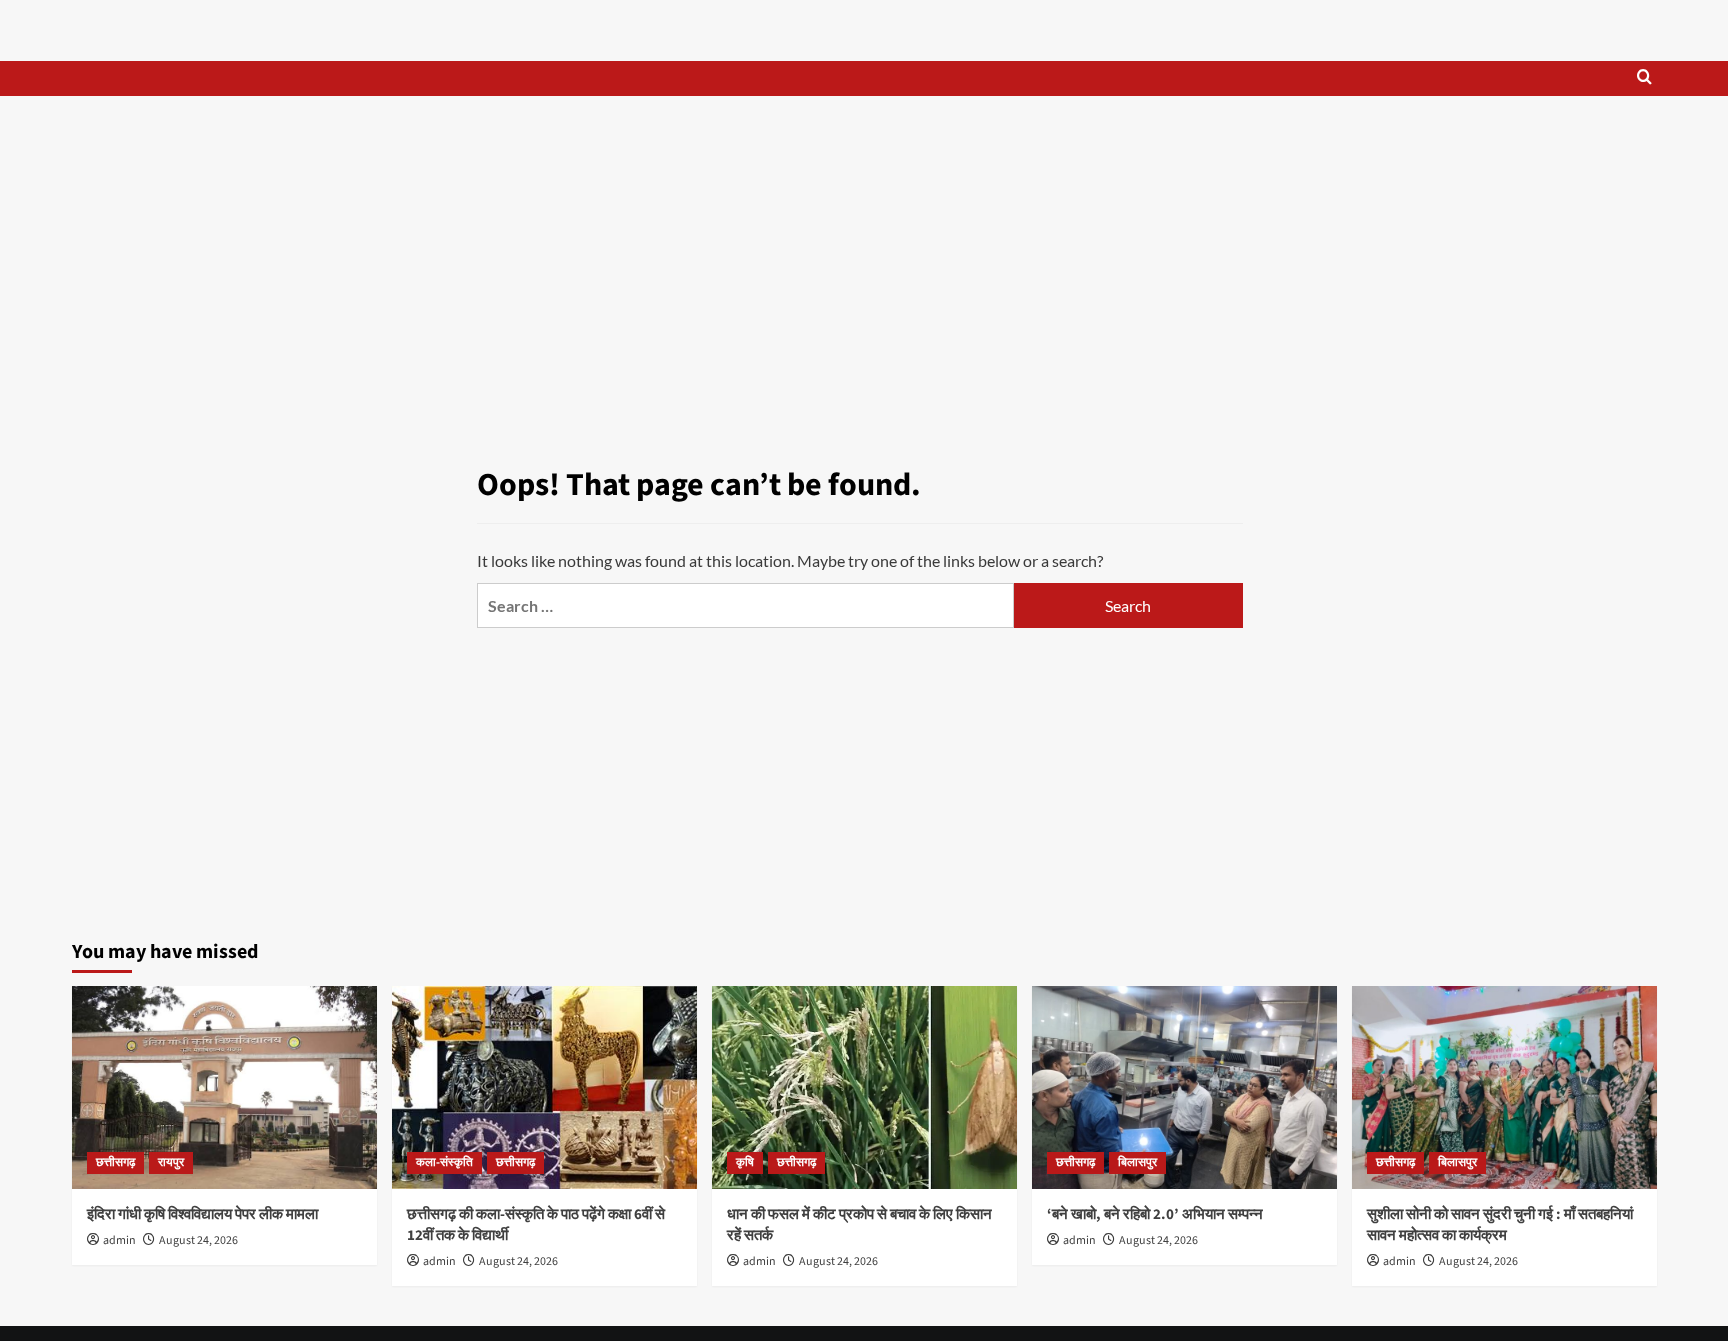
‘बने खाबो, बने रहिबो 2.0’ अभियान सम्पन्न (1155, 1214)
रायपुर (171, 1162)
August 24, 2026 (198, 1240)
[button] (1644, 78)
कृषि (745, 1162)
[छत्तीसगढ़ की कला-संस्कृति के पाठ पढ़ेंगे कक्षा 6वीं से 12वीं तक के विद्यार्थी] (544, 1087)
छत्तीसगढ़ (115, 1162)
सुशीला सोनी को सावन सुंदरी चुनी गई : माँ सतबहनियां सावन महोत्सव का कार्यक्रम (1500, 1225)
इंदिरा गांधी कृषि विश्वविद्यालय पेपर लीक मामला (202, 1214)
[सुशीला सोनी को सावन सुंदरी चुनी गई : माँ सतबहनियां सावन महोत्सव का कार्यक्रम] (1504, 1087)
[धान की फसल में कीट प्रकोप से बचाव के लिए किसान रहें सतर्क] (864, 1087)
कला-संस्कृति (444, 1162)
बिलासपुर (1137, 1162)
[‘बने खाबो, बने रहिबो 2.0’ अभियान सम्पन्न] (1184, 1087)
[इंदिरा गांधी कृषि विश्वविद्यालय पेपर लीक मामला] (224, 1087)
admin (119, 1240)
